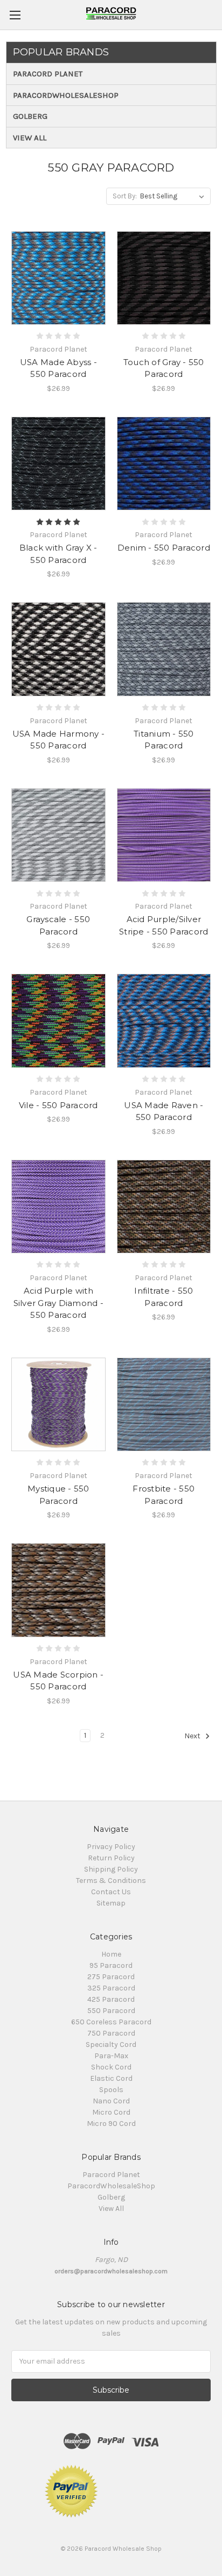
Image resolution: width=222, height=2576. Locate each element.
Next (193, 1736)
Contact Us (111, 1892)
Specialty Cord (111, 2045)
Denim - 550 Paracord (164, 548)
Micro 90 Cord (111, 2124)
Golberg (30, 116)
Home (111, 1954)
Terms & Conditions (111, 1881)
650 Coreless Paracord (111, 2022)
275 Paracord (111, 1977)
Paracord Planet (48, 74)
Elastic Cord (111, 2078)
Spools (111, 2090)
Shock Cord (111, 2067)
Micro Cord (111, 2112)
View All (30, 138)
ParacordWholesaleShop (66, 95)
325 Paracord (111, 1988)
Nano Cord (111, 2101)
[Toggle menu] (15, 15)
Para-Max (111, 2056)
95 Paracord (111, 1965)
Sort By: (125, 196)
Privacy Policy (111, 1847)
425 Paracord (111, 1999)
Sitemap (111, 1903)
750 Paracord (111, 2033)
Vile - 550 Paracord (58, 1105)
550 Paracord (111, 2011)
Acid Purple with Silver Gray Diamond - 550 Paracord (58, 1303)
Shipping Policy (111, 1869)
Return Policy (111, 1858)
